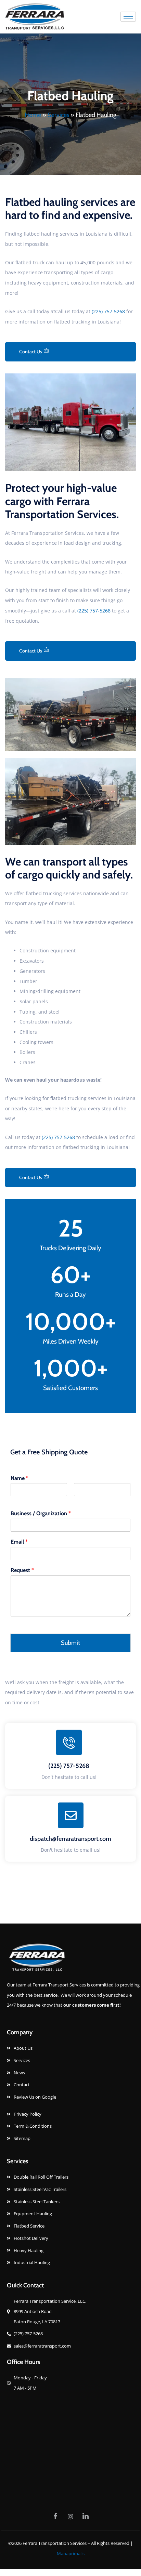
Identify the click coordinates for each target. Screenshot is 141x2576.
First (15, 1500)
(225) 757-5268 (108, 311)
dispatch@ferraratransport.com (70, 1839)
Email (19, 1542)
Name (20, 1478)
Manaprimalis (71, 2553)
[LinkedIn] (86, 2516)
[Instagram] (70, 2516)
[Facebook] (55, 2516)
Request (22, 1570)
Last (78, 1500)
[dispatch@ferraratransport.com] (71, 1815)
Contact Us (31, 352)
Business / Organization (41, 1513)
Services (58, 115)
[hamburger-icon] (128, 17)
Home (33, 115)
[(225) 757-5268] (69, 1742)
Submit (70, 1643)
